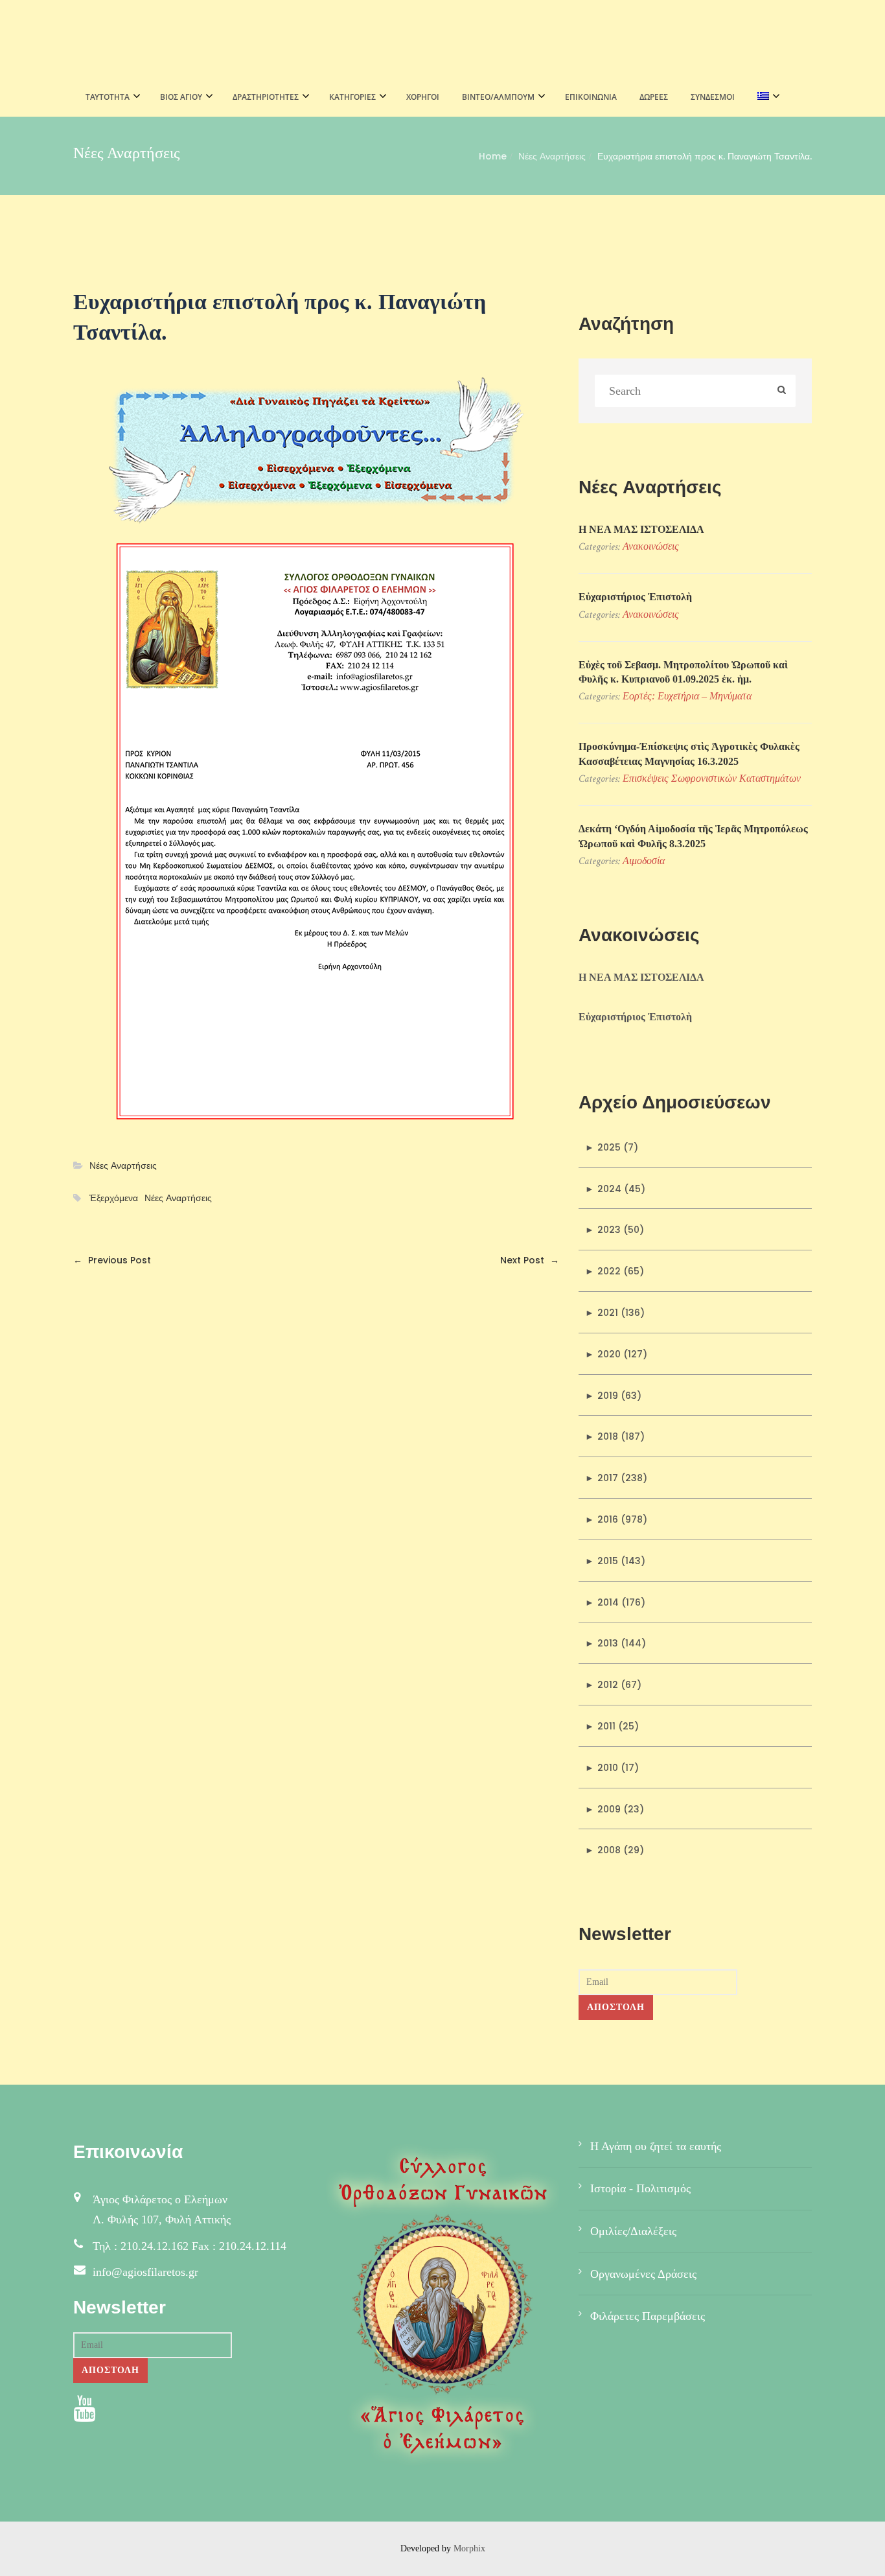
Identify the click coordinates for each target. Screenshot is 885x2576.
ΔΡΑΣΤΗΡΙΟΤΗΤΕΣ (266, 97)
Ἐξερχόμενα (114, 1198)
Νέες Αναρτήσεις (552, 156)
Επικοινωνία (591, 97)
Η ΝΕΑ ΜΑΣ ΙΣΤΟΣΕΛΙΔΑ (641, 529)
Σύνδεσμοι (713, 97)
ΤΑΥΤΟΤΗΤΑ (108, 97)
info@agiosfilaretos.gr (145, 2272)
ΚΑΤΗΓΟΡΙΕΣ (352, 97)
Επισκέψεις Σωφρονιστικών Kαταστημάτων (712, 778)
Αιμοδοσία (644, 861)
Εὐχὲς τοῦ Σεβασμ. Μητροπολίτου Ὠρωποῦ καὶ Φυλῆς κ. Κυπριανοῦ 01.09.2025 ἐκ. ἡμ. (683, 672)
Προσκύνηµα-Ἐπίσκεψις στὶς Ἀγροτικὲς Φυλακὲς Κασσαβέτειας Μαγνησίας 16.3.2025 (689, 754)
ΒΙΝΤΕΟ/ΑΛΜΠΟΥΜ (498, 97)
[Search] (782, 391)
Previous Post (112, 1260)
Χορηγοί (423, 97)
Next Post (530, 1260)
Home (493, 156)
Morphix (469, 2548)
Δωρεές (654, 97)
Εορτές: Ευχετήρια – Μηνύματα (687, 696)
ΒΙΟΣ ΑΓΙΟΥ (181, 97)
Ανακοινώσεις (651, 546)
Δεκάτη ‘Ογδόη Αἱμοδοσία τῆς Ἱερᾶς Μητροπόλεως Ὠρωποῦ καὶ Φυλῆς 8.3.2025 (693, 836)
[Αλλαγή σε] (765, 97)
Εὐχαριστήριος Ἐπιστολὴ (635, 597)
